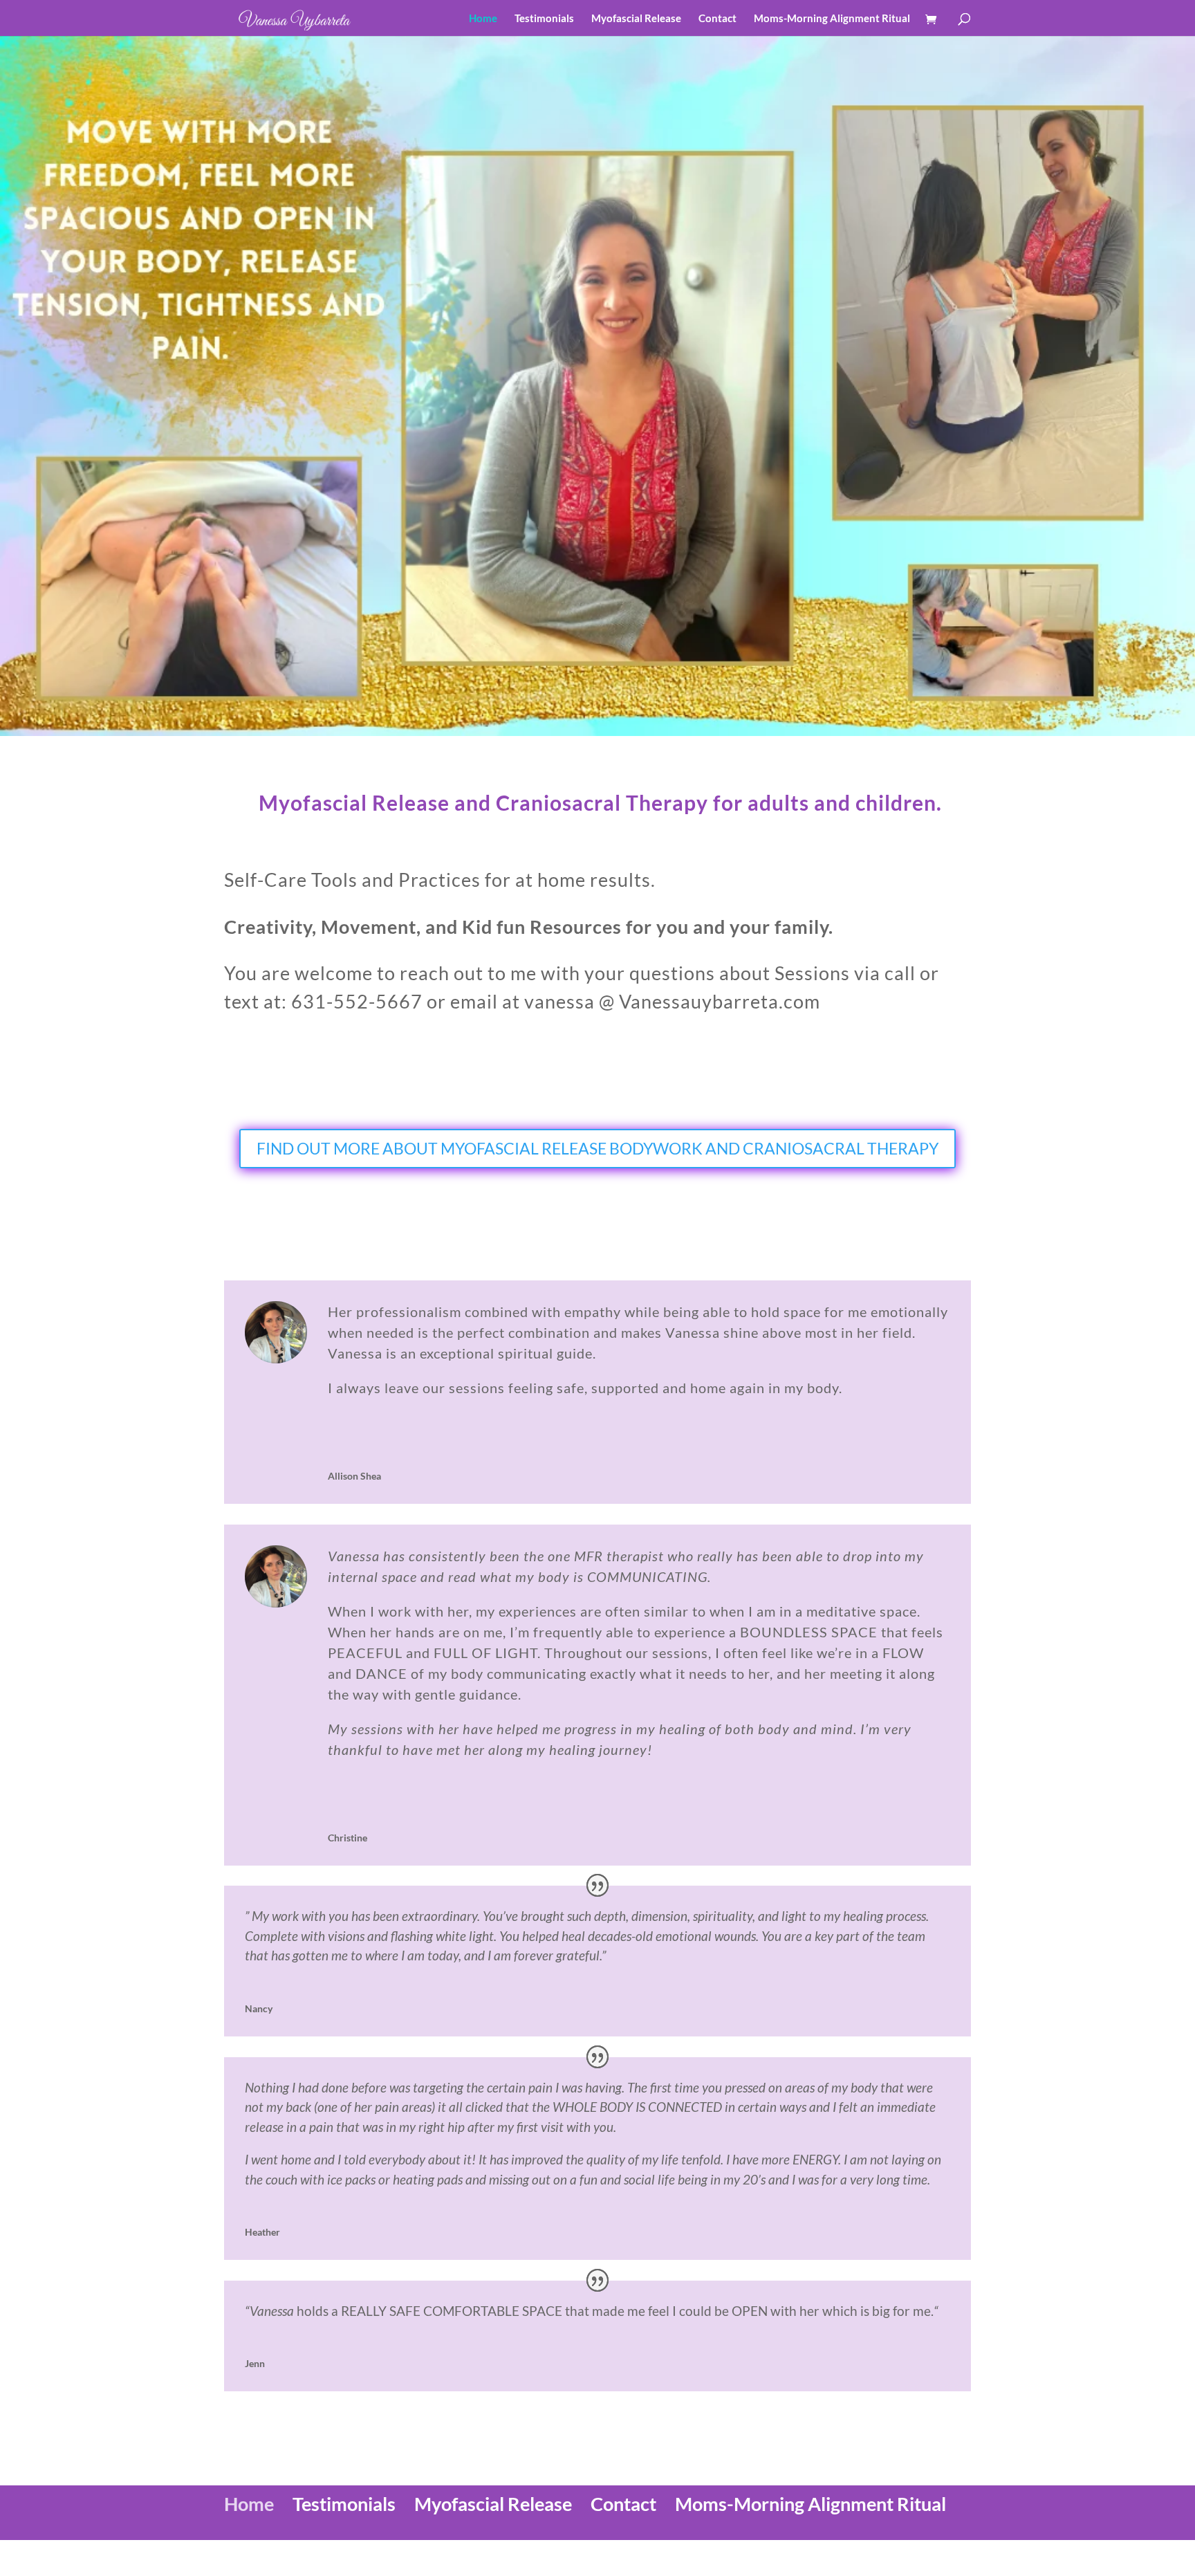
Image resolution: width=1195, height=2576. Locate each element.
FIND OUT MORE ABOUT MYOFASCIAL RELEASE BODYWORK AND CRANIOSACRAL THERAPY (597, 1148)
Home (483, 19)
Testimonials (544, 19)
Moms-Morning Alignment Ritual (832, 19)
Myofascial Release (636, 19)
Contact (717, 19)
